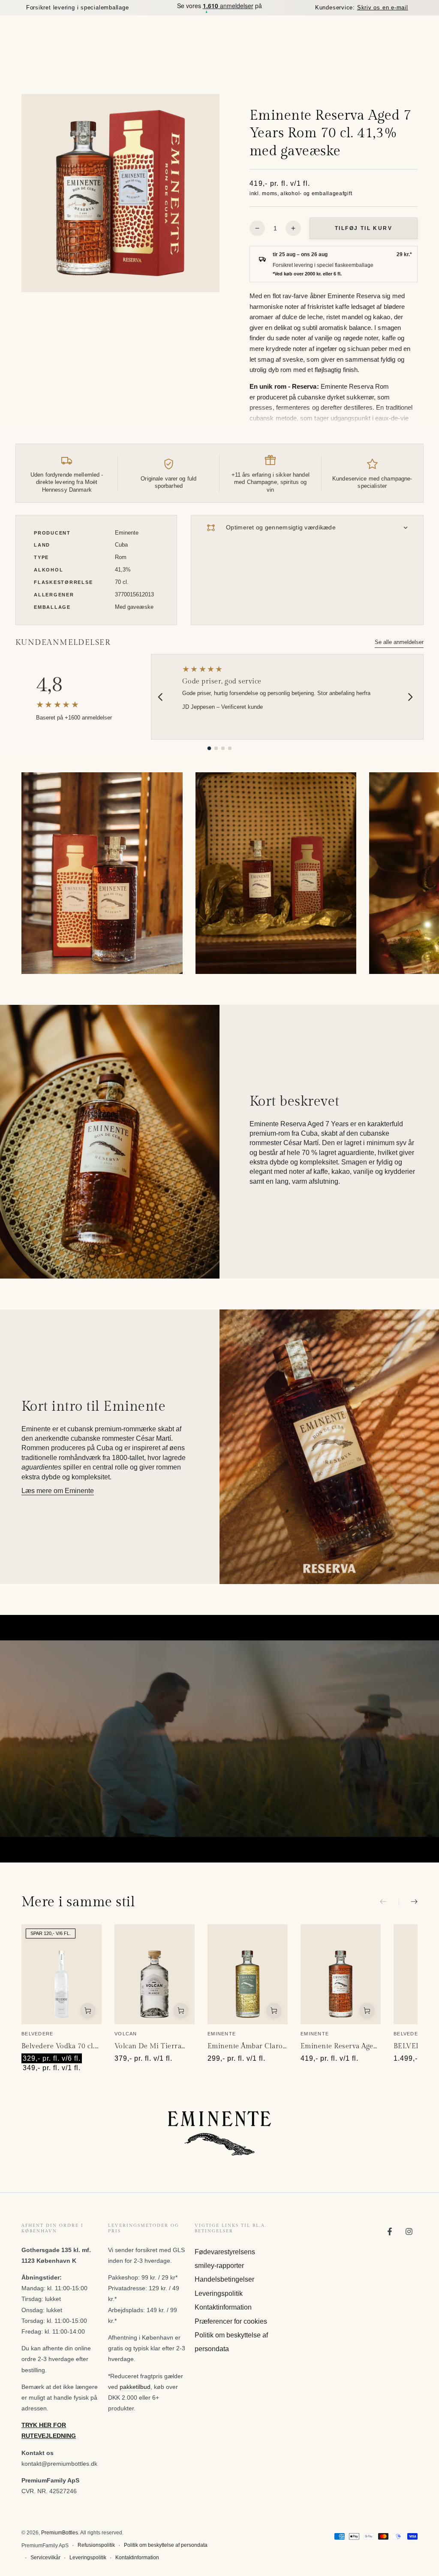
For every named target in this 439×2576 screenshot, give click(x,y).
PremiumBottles (60, 2533)
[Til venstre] (389, 1902)
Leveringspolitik (219, 2293)
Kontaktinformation (223, 2307)
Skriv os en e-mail (383, 8)
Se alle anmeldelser (399, 642)
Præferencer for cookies (231, 2321)
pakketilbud (135, 2387)
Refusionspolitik (96, 2545)
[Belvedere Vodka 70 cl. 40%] (62, 1974)
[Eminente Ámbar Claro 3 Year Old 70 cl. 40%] (248, 1974)
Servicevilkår (45, 2558)
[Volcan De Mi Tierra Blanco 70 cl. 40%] (155, 1974)
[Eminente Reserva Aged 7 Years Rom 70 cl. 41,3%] (341, 1974)
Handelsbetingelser (224, 2279)
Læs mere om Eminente (58, 1491)
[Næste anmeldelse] (410, 697)
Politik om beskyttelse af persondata (166, 2545)
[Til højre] (408, 1902)
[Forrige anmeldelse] (160, 697)
